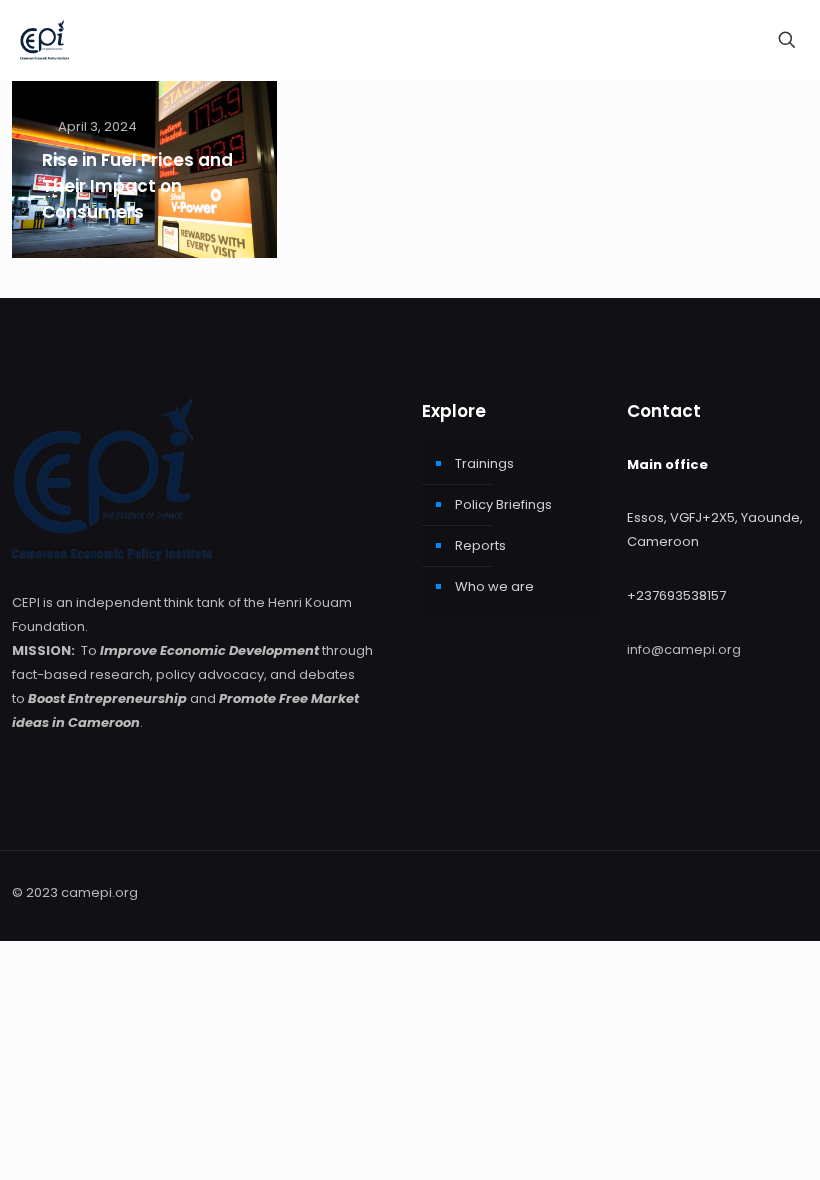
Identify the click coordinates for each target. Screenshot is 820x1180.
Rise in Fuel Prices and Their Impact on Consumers (137, 186)
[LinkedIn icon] (759, 891)
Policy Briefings (503, 504)
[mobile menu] (717, 40)
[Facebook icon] (738, 891)
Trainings (484, 463)
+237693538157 (676, 595)
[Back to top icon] (738, 1148)
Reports (480, 545)
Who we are (494, 586)
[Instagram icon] (780, 891)
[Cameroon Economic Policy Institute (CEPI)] (44, 40)
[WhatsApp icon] (717, 891)
